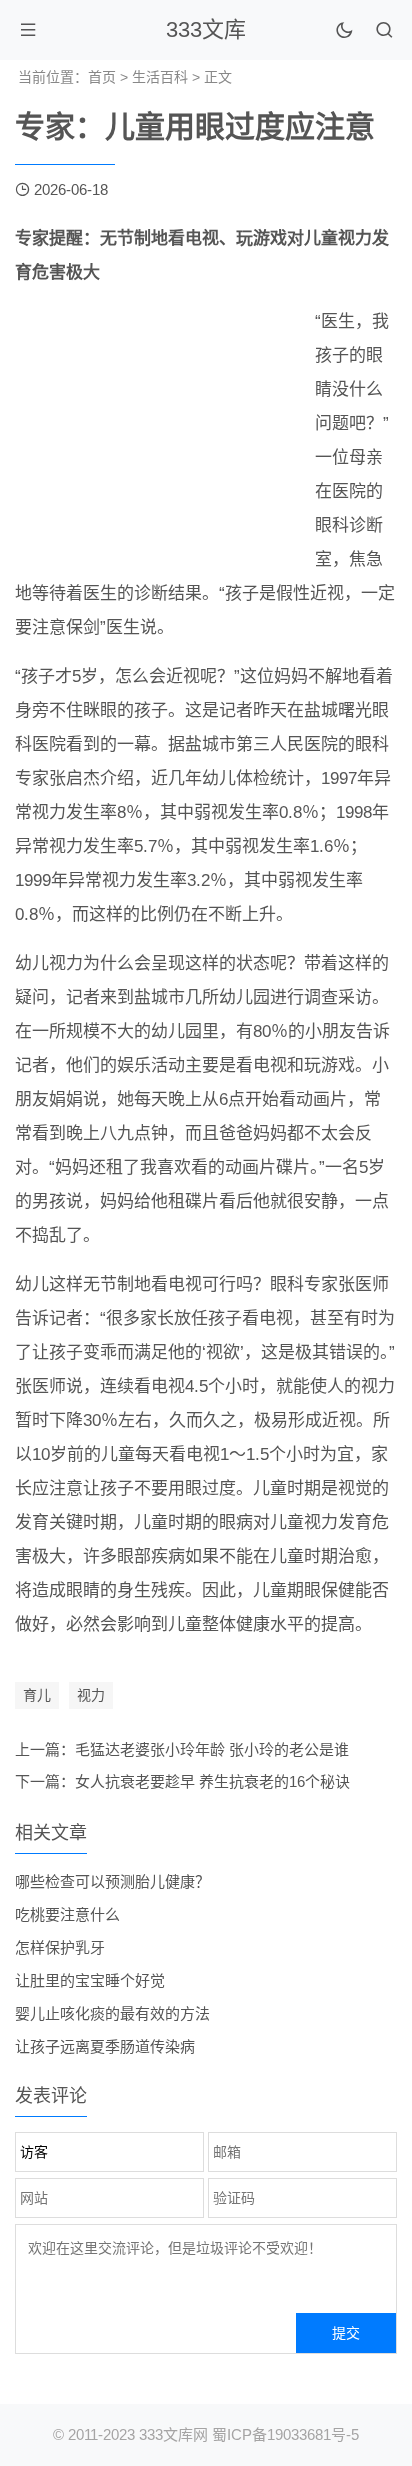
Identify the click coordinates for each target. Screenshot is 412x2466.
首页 (102, 77)
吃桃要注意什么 (67, 1914)
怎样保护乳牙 (60, 1947)
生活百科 (160, 77)
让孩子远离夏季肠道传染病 (105, 2046)
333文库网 (173, 2434)
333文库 (206, 29)
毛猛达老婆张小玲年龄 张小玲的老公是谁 (212, 1749)
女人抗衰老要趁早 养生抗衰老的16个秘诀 (212, 1781)
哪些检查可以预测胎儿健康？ (112, 1881)
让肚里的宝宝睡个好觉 (90, 1980)
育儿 (37, 1695)
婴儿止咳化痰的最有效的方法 (112, 2013)
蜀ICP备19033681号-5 (285, 2434)
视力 (91, 1695)
